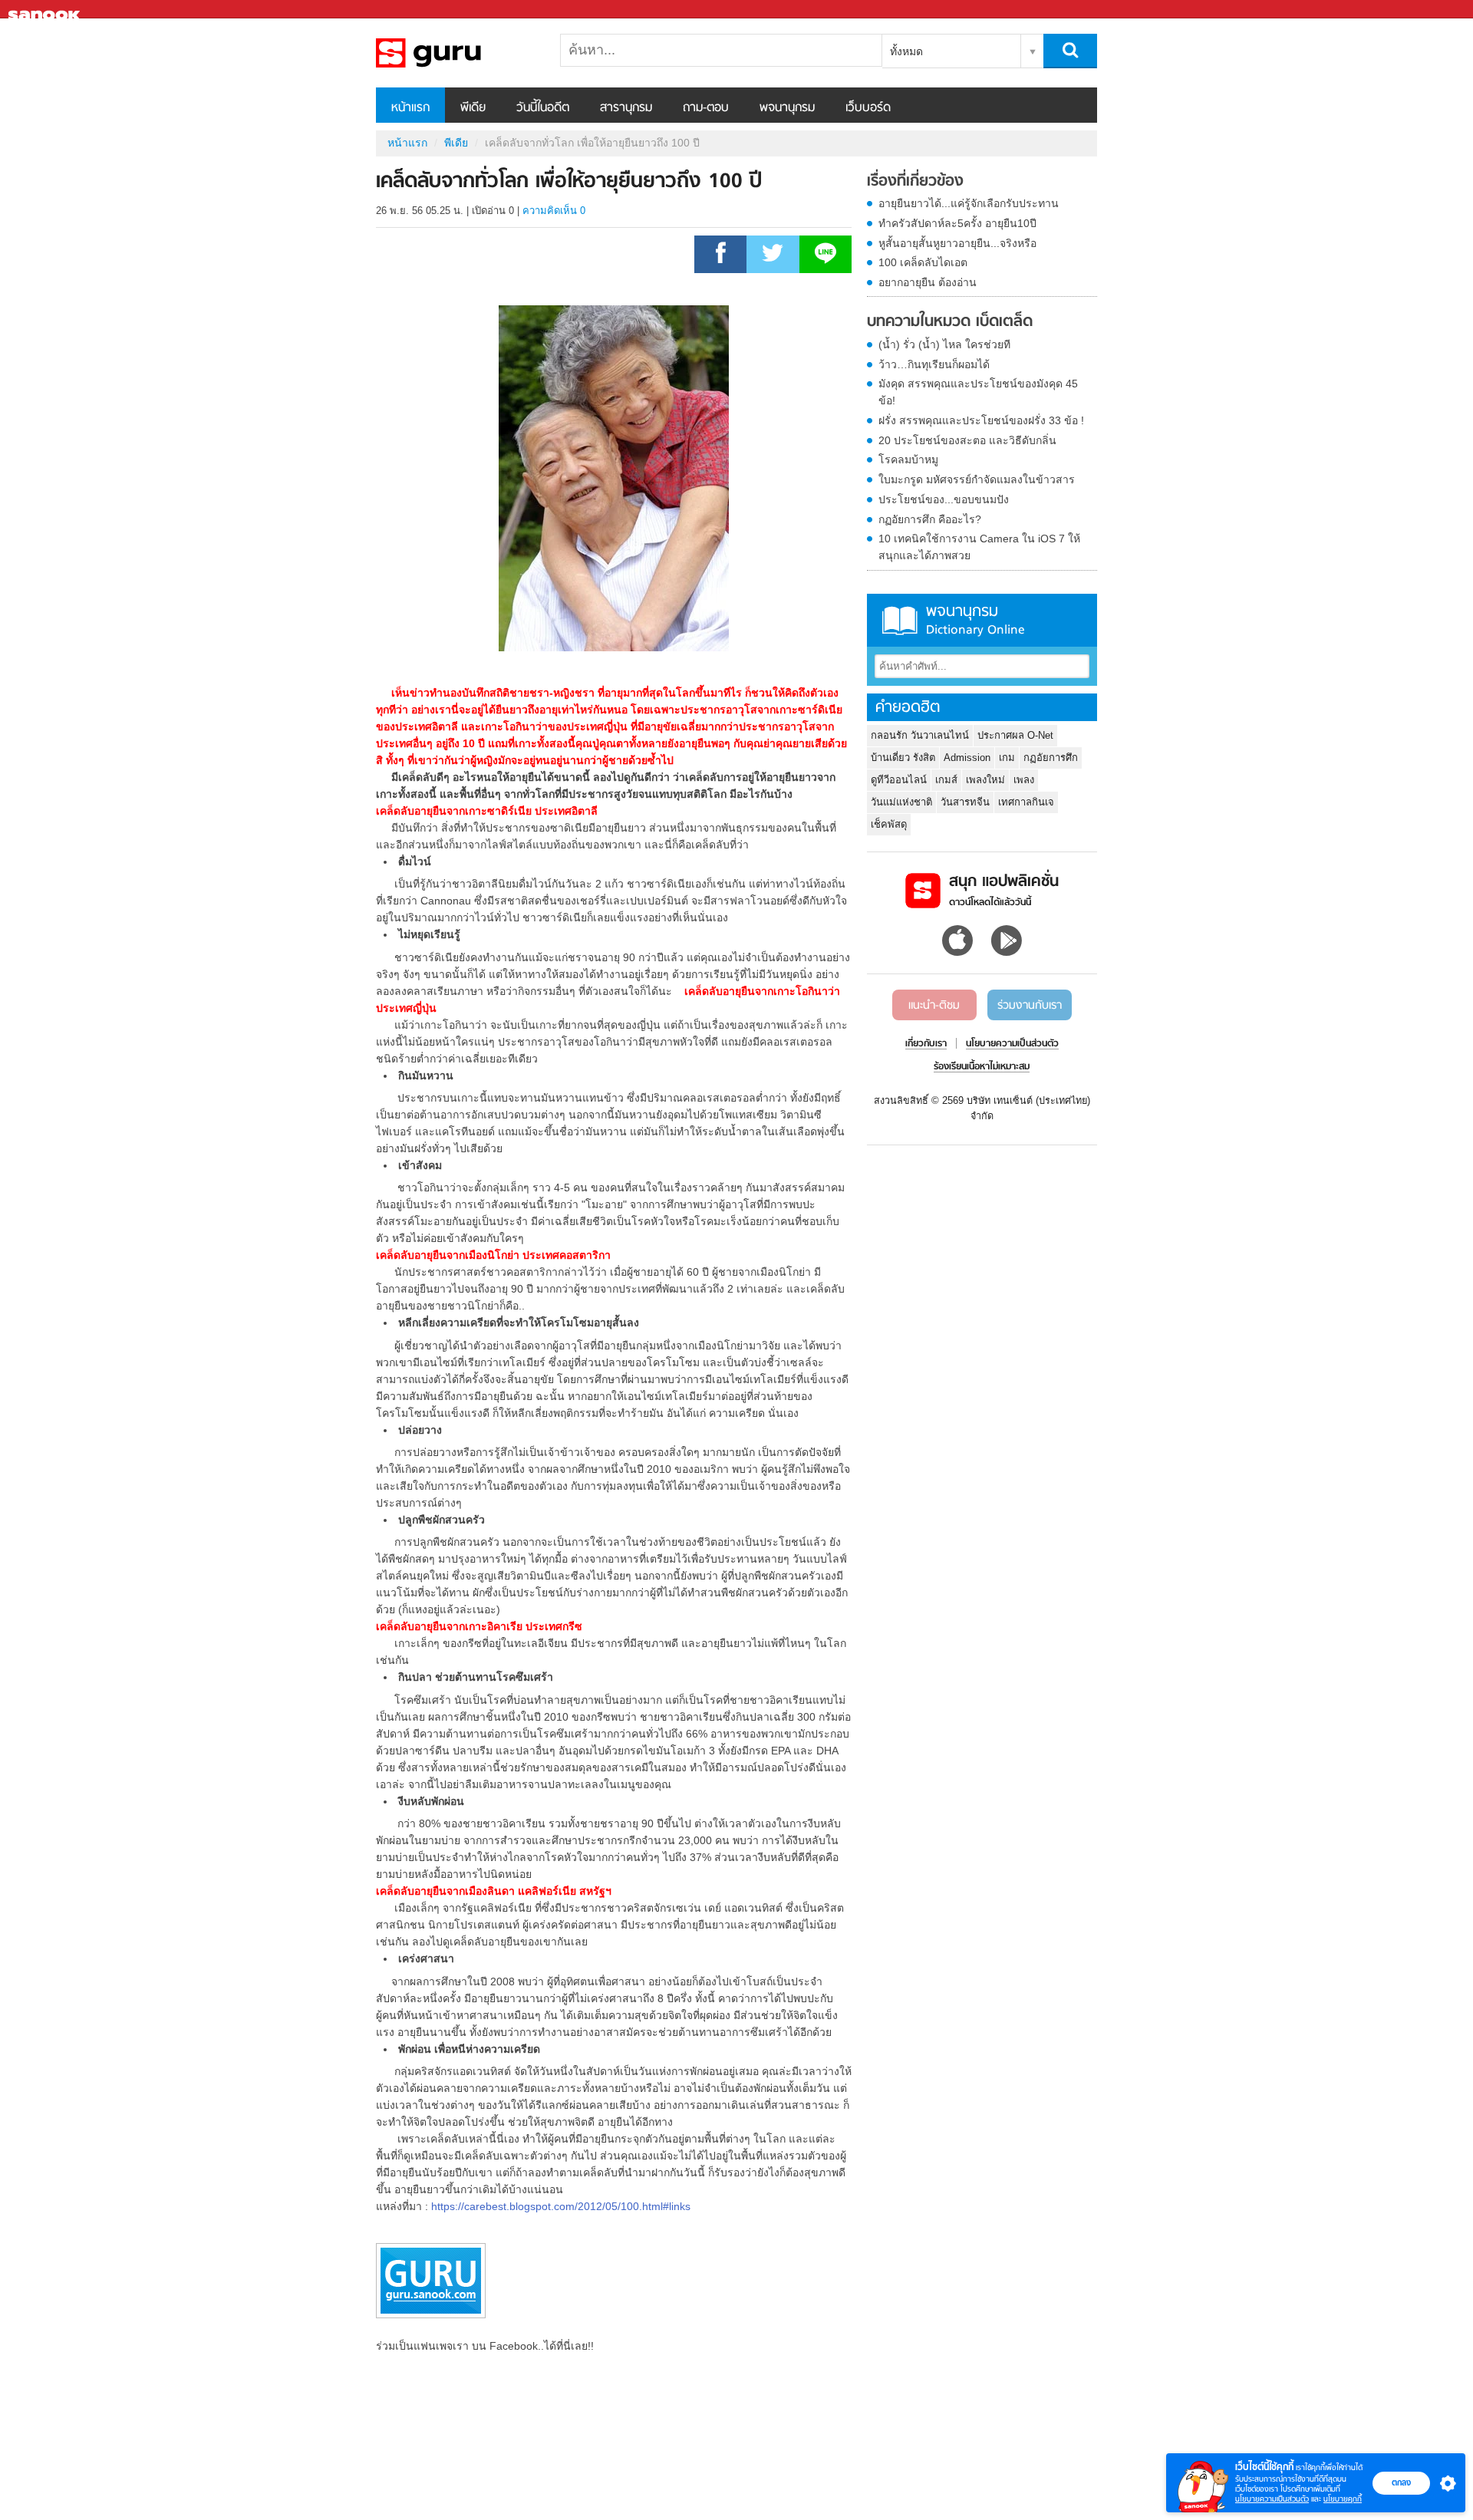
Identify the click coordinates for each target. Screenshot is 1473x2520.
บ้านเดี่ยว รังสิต (903, 758)
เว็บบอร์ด (868, 108)
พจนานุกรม (787, 108)
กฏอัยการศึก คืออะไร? (930, 519)
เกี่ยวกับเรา (926, 1044)
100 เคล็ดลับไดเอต (923, 262)
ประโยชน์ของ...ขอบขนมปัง (944, 499)
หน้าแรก (410, 108)
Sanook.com (46, 10)
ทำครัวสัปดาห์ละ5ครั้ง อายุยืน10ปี (957, 223)
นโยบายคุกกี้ (1343, 2499)
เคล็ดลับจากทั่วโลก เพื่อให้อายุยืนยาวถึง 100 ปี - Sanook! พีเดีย (456, 53)
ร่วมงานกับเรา (1030, 1006)
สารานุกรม (626, 108)
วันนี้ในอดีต (543, 108)
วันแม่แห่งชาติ (901, 802)
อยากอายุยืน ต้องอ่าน (928, 282)
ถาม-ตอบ (706, 108)
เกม (1007, 758)
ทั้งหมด (906, 51)
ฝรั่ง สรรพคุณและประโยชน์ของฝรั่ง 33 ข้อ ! (981, 420)
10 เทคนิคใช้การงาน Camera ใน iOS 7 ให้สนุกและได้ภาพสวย (979, 547)
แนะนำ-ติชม (934, 1006)
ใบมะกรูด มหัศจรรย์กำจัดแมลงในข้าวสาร (977, 479)
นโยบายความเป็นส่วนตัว (1272, 2499)
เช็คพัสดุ (889, 824)
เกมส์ (946, 780)
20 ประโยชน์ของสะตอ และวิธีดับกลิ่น (967, 440)
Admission (967, 758)
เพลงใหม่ (985, 780)
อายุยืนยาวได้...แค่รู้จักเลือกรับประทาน (969, 203)
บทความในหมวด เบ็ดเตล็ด (950, 322)
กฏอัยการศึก (1051, 758)
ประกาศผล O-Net (1015, 735)
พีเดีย (473, 108)
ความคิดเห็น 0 (554, 211)
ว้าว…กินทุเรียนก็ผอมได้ (934, 364)
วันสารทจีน (965, 802)
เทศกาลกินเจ (1026, 802)
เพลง (1024, 780)
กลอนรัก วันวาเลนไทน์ (920, 735)
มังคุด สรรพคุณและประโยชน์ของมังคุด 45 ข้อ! (978, 392)
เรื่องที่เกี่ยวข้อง (915, 182)
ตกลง (1401, 2482)
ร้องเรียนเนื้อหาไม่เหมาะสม (982, 1067)
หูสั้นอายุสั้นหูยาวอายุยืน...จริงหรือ (957, 243)
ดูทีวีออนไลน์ (899, 780)
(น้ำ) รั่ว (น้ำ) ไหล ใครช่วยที (944, 344)
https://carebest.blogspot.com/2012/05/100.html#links (561, 2206)
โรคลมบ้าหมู (908, 460)
